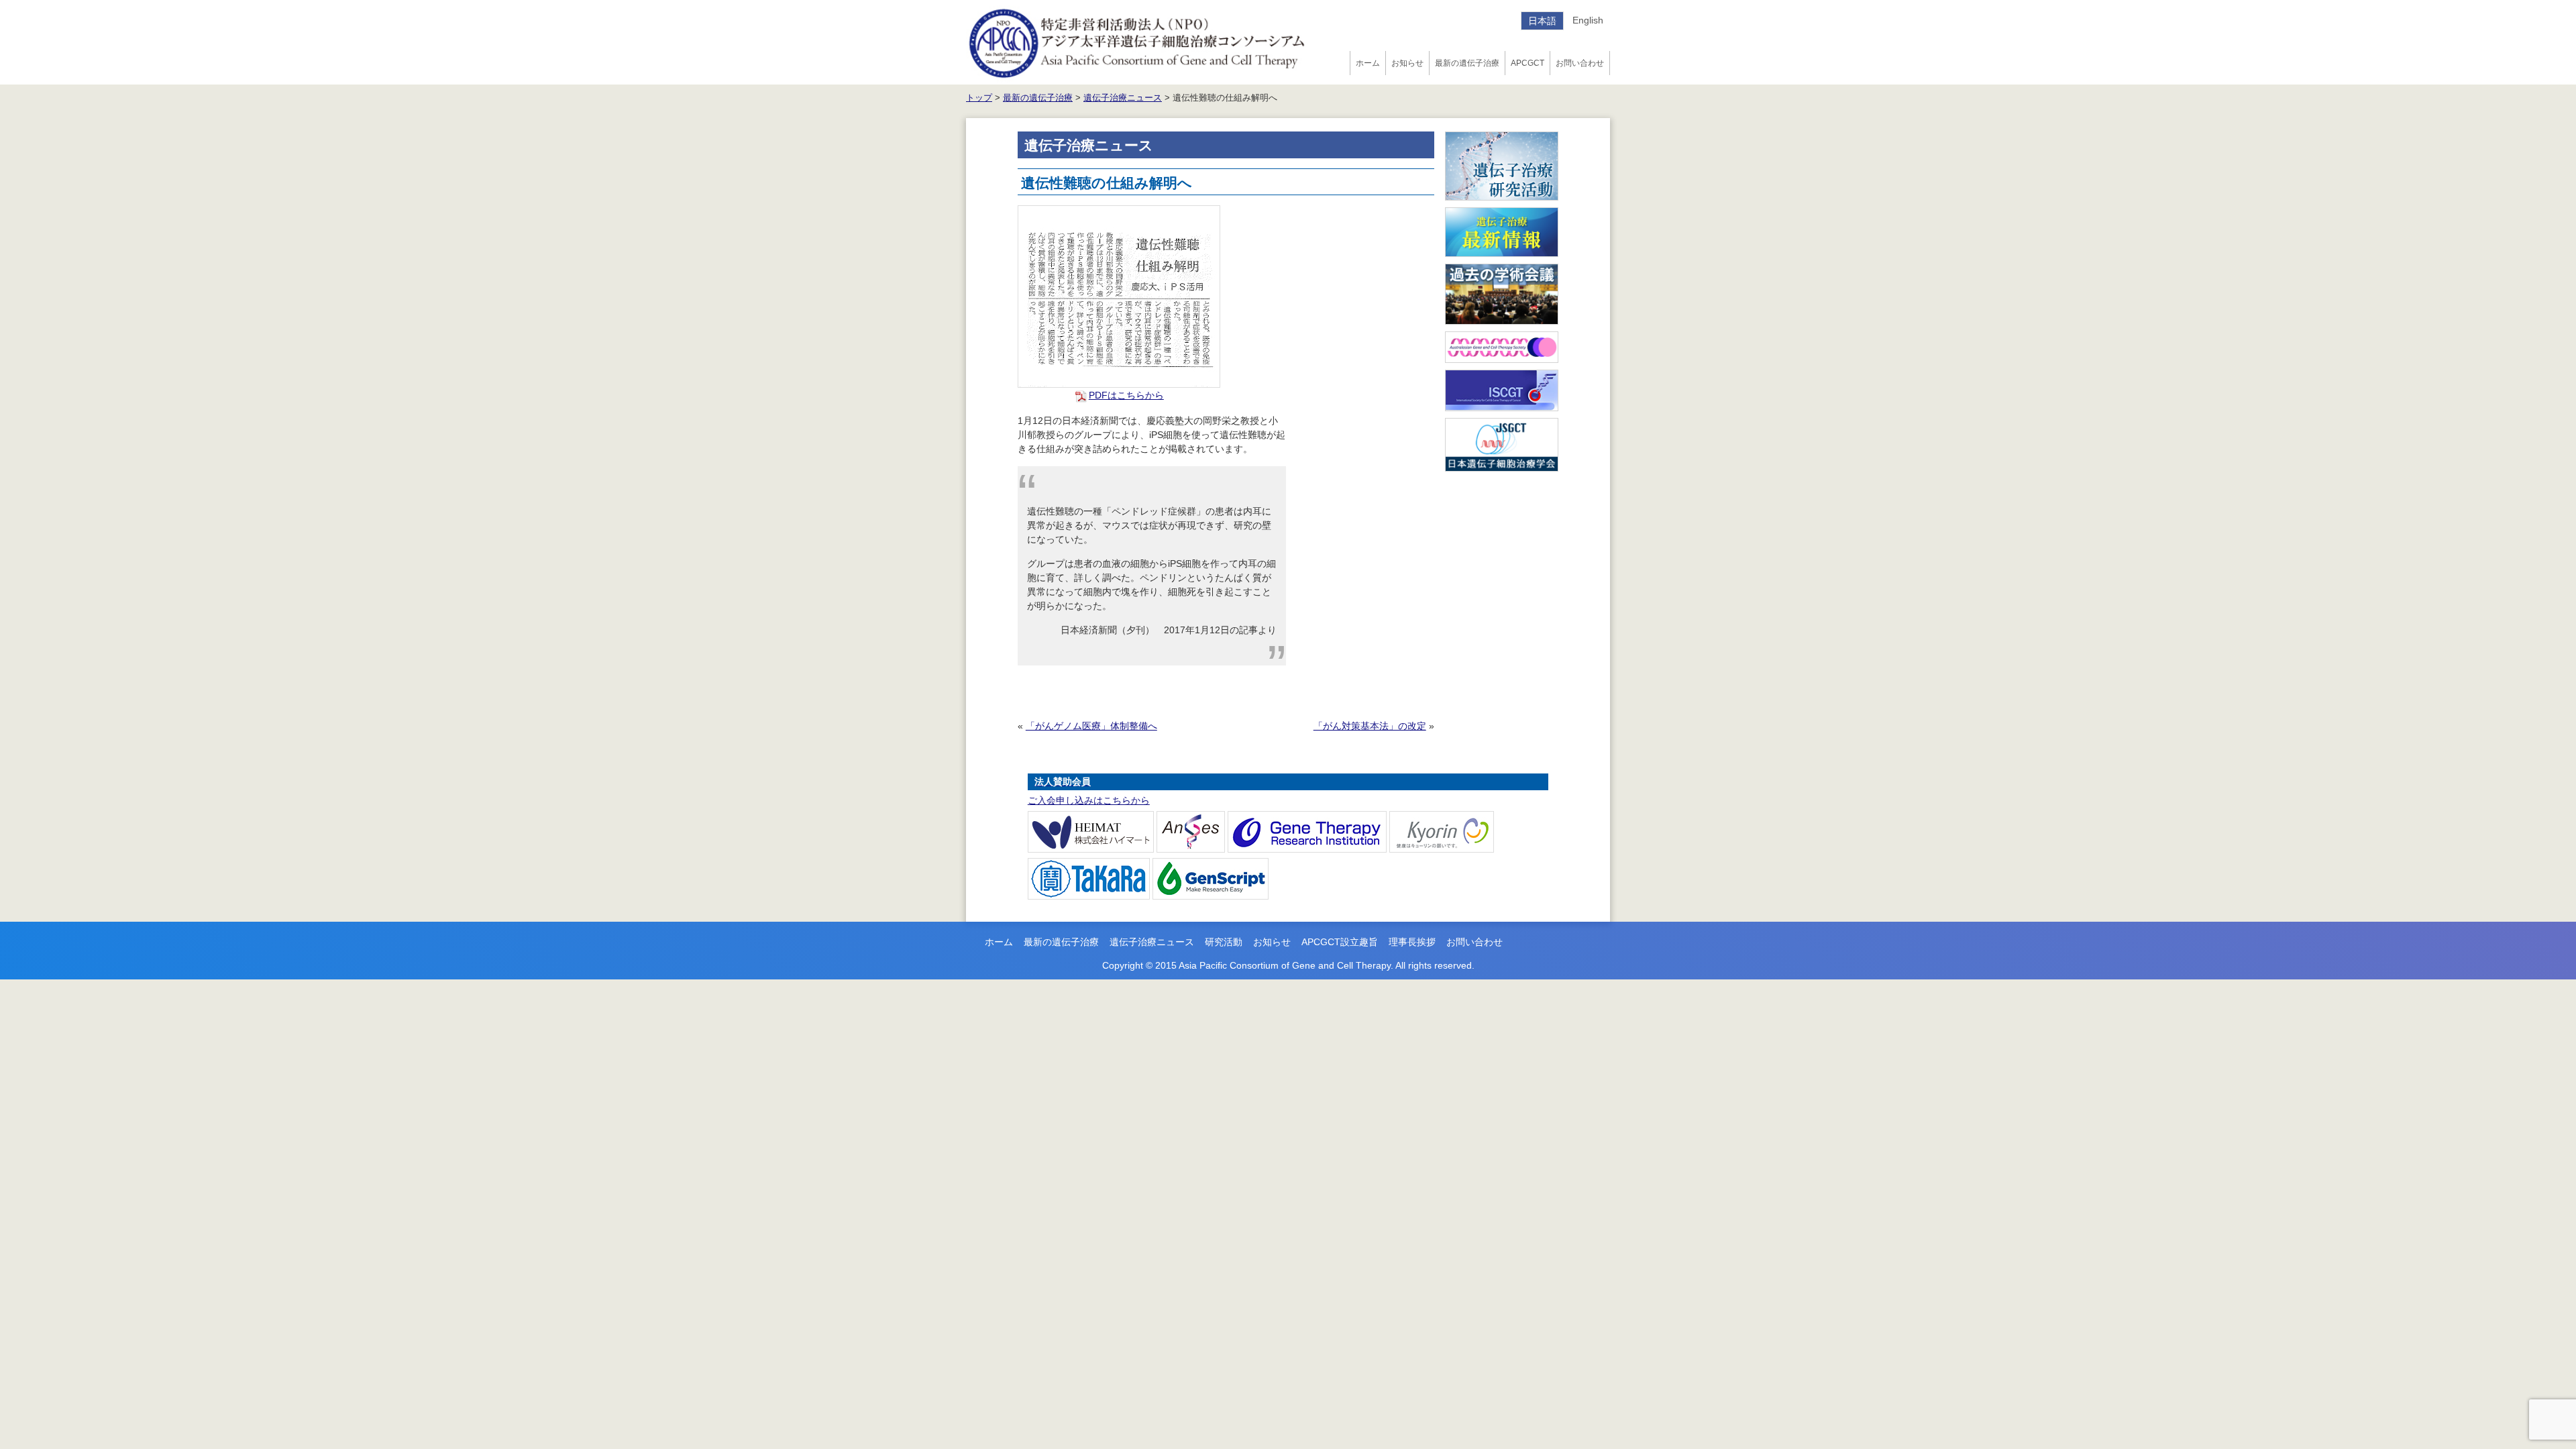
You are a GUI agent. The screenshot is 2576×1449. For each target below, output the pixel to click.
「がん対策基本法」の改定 (1370, 726)
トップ (979, 98)
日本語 (1542, 21)
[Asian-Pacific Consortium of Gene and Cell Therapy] (1137, 42)
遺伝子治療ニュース (1123, 98)
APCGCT (1527, 63)
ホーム (1368, 63)
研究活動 (1224, 942)
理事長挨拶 (1412, 942)
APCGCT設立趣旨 (1340, 942)
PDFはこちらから (1126, 395)
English (1588, 20)
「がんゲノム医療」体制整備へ (1091, 726)
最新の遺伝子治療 (1467, 63)
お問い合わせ (1580, 63)
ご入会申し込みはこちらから (1089, 800)
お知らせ (1407, 63)
